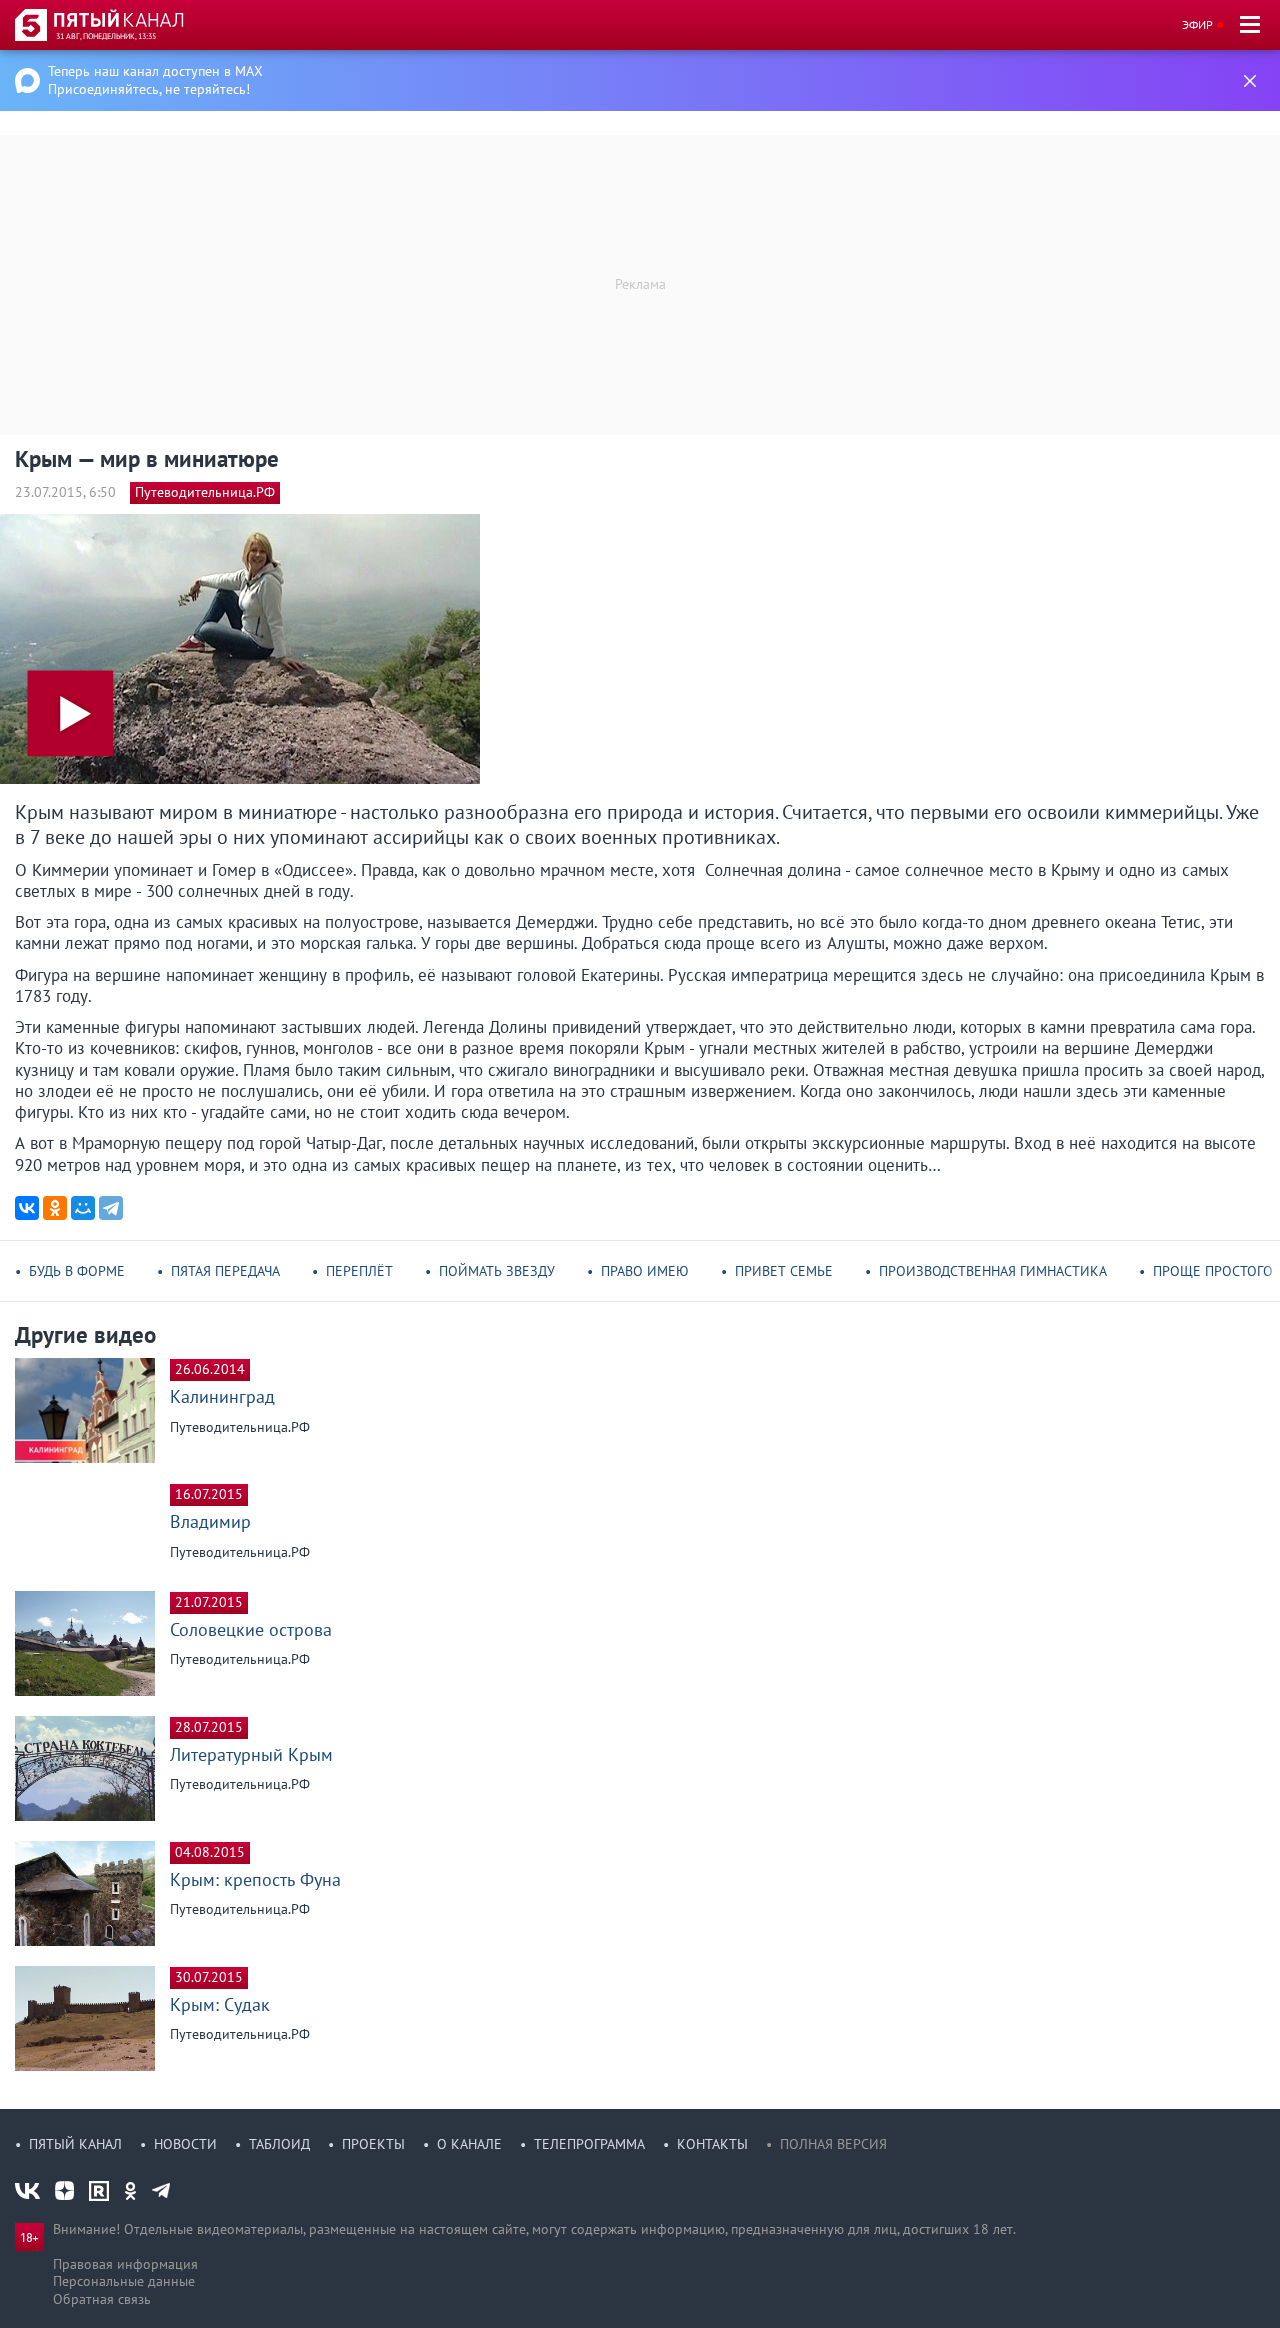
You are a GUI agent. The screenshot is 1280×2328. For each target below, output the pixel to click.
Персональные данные (124, 2281)
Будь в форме (77, 1271)
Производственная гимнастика (993, 1271)
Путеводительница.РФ (205, 492)
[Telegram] (111, 1208)
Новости (185, 2144)
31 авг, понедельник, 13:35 (106, 36)
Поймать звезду (497, 1271)
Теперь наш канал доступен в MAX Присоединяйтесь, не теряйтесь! (155, 80)
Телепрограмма (589, 2144)
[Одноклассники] (55, 1208)
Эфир (1197, 24)
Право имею (645, 1271)
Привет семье (784, 1271)
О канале (469, 2144)
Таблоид (279, 2144)
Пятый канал (75, 2144)
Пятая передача (225, 1271)
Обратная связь (102, 2299)
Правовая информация (125, 2264)
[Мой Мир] (83, 1208)
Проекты (373, 2144)
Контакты (712, 2144)
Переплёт (359, 1271)
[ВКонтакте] (27, 1208)
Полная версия (833, 2144)
